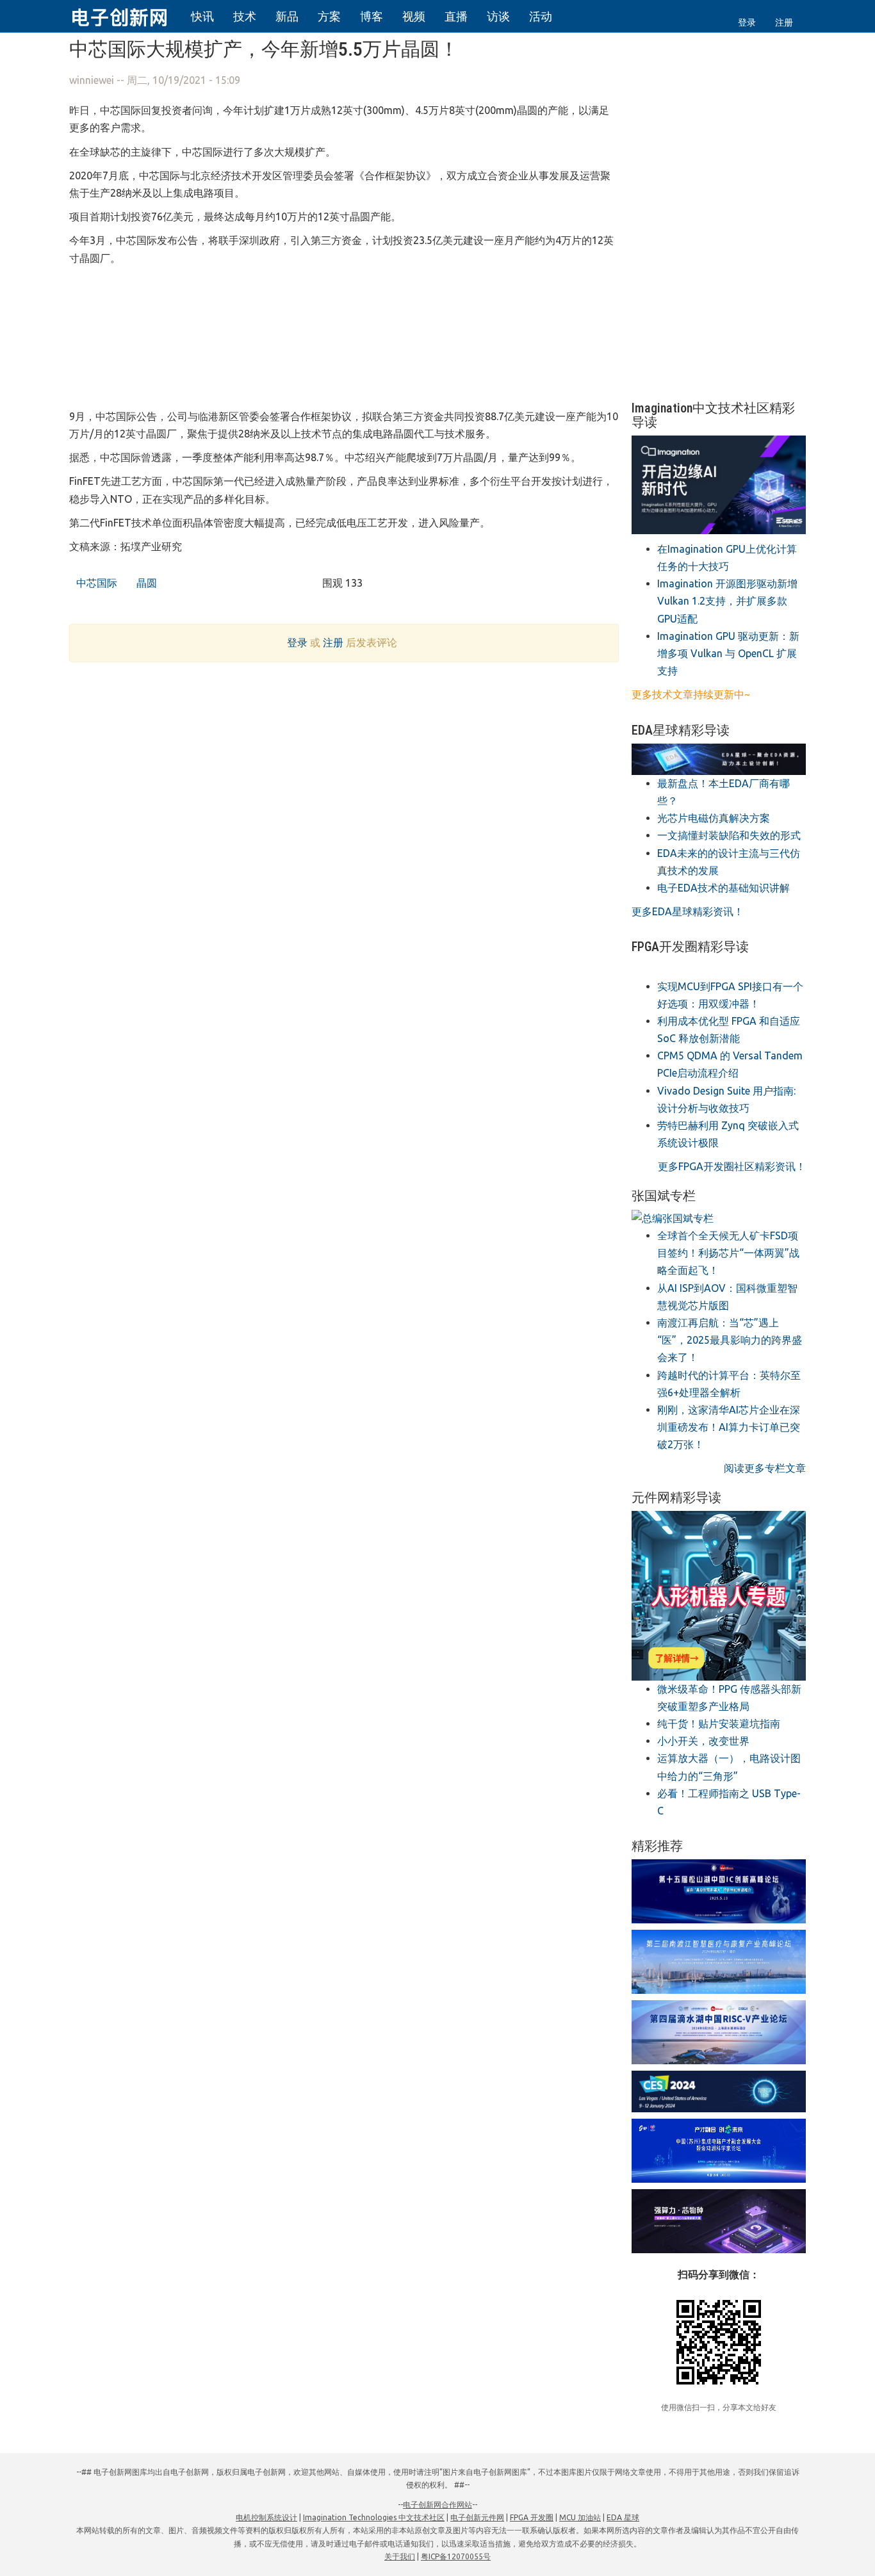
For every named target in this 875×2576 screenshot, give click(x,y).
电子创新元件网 (477, 2517)
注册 (784, 22)
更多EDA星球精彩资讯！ (688, 911)
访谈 (498, 16)
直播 (456, 16)
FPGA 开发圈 (532, 2517)
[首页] (127, 15)
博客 (372, 16)
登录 (747, 22)
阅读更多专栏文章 (765, 1468)
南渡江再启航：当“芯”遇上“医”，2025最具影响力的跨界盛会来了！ (730, 1340)
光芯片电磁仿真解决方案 (714, 818)
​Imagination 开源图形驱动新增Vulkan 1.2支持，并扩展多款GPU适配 (727, 601)
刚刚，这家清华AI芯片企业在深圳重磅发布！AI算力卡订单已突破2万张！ (729, 1427)
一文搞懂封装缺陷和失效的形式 (729, 835)
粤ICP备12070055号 (456, 2556)
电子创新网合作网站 (437, 2505)
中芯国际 (95, 583)
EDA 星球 (623, 2517)
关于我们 (400, 2556)
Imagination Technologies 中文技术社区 (374, 2517)
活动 (541, 16)
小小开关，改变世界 (703, 1741)
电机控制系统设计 (266, 2517)
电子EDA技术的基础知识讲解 (724, 888)
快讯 (202, 16)
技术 (245, 16)
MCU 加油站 (580, 2517)
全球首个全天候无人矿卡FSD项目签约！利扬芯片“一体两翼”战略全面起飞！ (728, 1253)
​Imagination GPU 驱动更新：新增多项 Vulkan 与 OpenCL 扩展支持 (728, 653)
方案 (329, 16)
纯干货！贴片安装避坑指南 (719, 1724)
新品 (287, 16)
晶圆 (145, 583)
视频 (414, 16)
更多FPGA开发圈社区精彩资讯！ (732, 1166)
